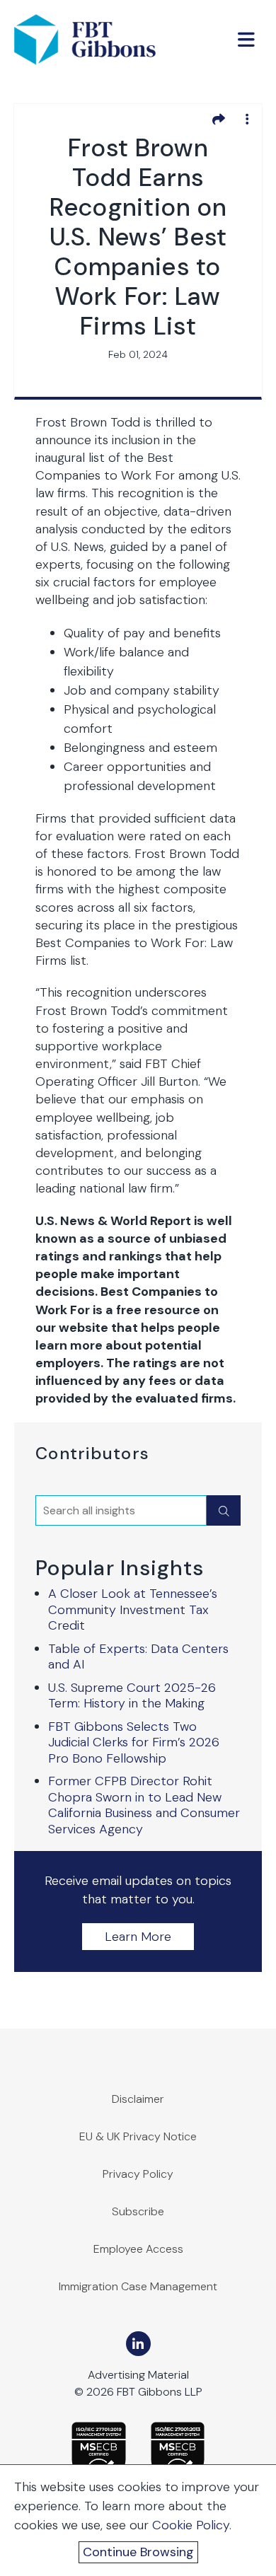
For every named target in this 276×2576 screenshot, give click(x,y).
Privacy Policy (138, 2174)
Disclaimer (138, 2099)
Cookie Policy (191, 2525)
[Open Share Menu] (219, 119)
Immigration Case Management (138, 2286)
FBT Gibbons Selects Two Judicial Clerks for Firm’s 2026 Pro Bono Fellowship (134, 1742)
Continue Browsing (138, 2552)
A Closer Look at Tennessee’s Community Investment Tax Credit (133, 1609)
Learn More (138, 1937)
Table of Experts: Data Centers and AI (138, 1657)
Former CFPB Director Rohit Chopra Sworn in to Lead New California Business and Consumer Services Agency (144, 1805)
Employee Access (138, 2249)
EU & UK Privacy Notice (138, 2136)
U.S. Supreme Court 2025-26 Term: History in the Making (132, 1696)
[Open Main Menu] (246, 40)
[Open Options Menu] (247, 119)
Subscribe (138, 2211)
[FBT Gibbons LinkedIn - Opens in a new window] (138, 2344)
